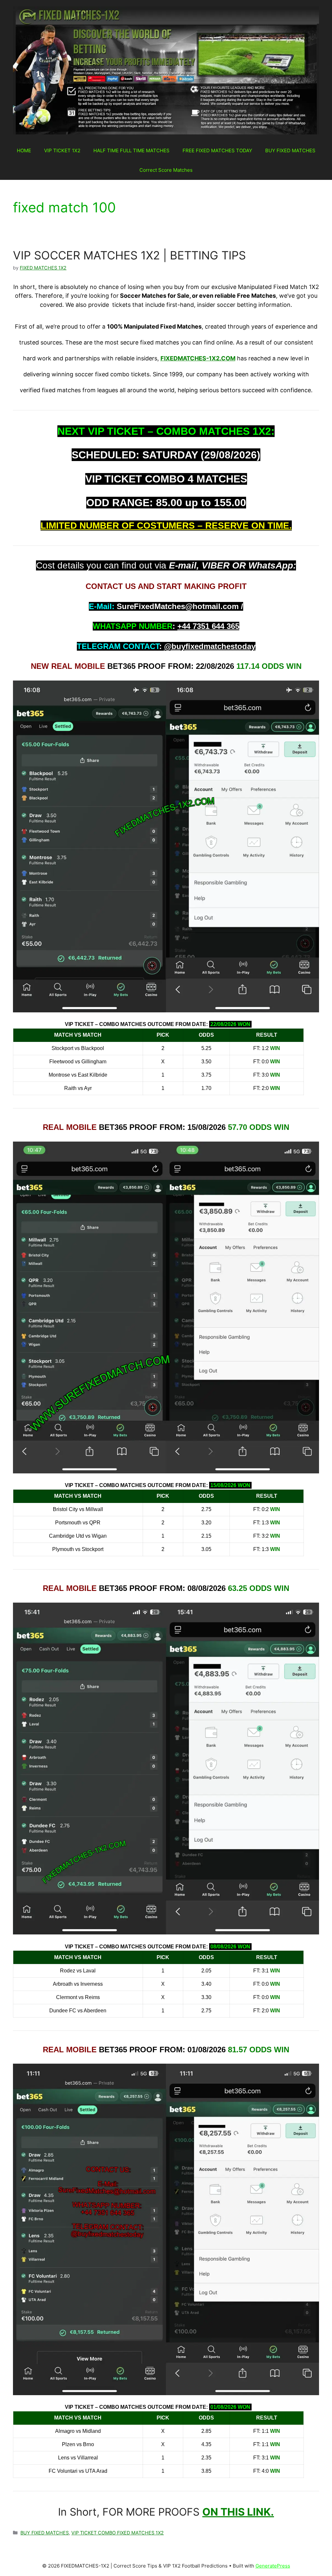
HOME (24, 150)
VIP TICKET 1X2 (62, 150)
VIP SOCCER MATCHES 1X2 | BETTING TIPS (129, 255)
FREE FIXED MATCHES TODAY (217, 150)
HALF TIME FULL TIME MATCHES (131, 150)
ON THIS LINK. (238, 2512)
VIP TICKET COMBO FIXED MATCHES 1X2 (118, 2533)
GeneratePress (273, 2566)
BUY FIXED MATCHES (290, 150)
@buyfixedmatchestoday (210, 646)
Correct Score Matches (166, 170)
